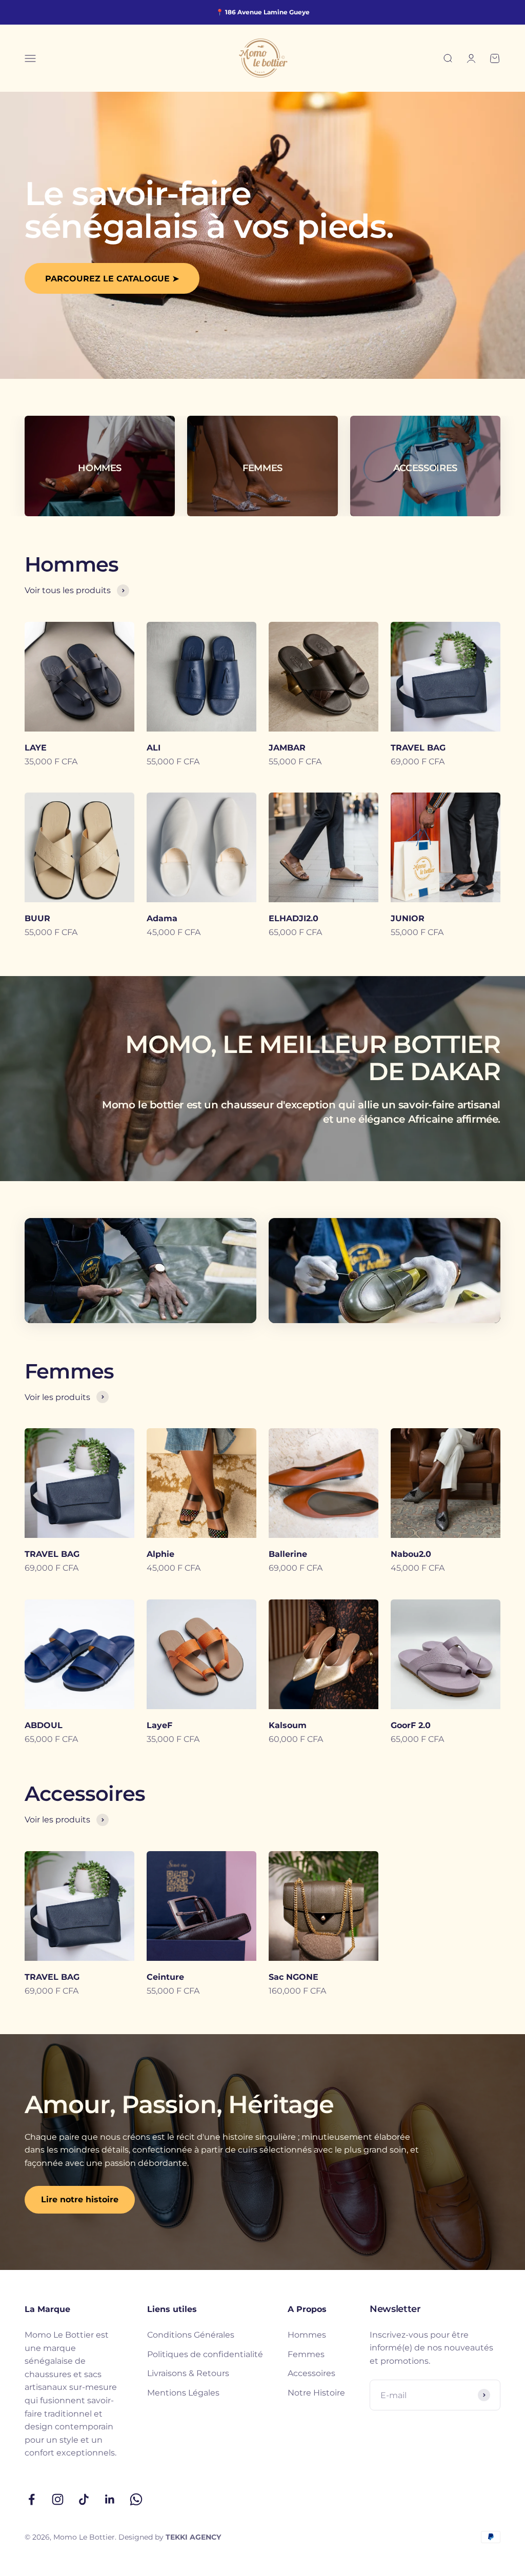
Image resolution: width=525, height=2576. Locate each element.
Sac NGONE (294, 1977)
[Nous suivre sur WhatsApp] (136, 2499)
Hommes (307, 2335)
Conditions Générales (191, 2335)
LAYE (36, 748)
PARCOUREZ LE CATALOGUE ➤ (112, 279)
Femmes (306, 2354)
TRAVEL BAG (418, 748)
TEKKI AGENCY (193, 2537)
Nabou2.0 (411, 1554)
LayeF (159, 1725)
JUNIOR (408, 918)
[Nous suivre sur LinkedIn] (110, 2499)
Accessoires (311, 2373)
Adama (162, 918)
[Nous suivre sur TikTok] (84, 2499)
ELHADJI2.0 (294, 918)
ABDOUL (44, 1725)
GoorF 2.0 (411, 1725)
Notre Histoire (316, 2393)
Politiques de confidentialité (205, 2354)
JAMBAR (287, 748)
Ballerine (288, 1554)
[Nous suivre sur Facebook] (32, 2499)
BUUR (37, 918)
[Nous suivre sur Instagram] (58, 2499)
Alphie (160, 1554)
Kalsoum (288, 1725)
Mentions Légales (183, 2393)
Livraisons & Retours (188, 2373)
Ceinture (165, 1977)
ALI (154, 748)
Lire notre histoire (80, 2199)
